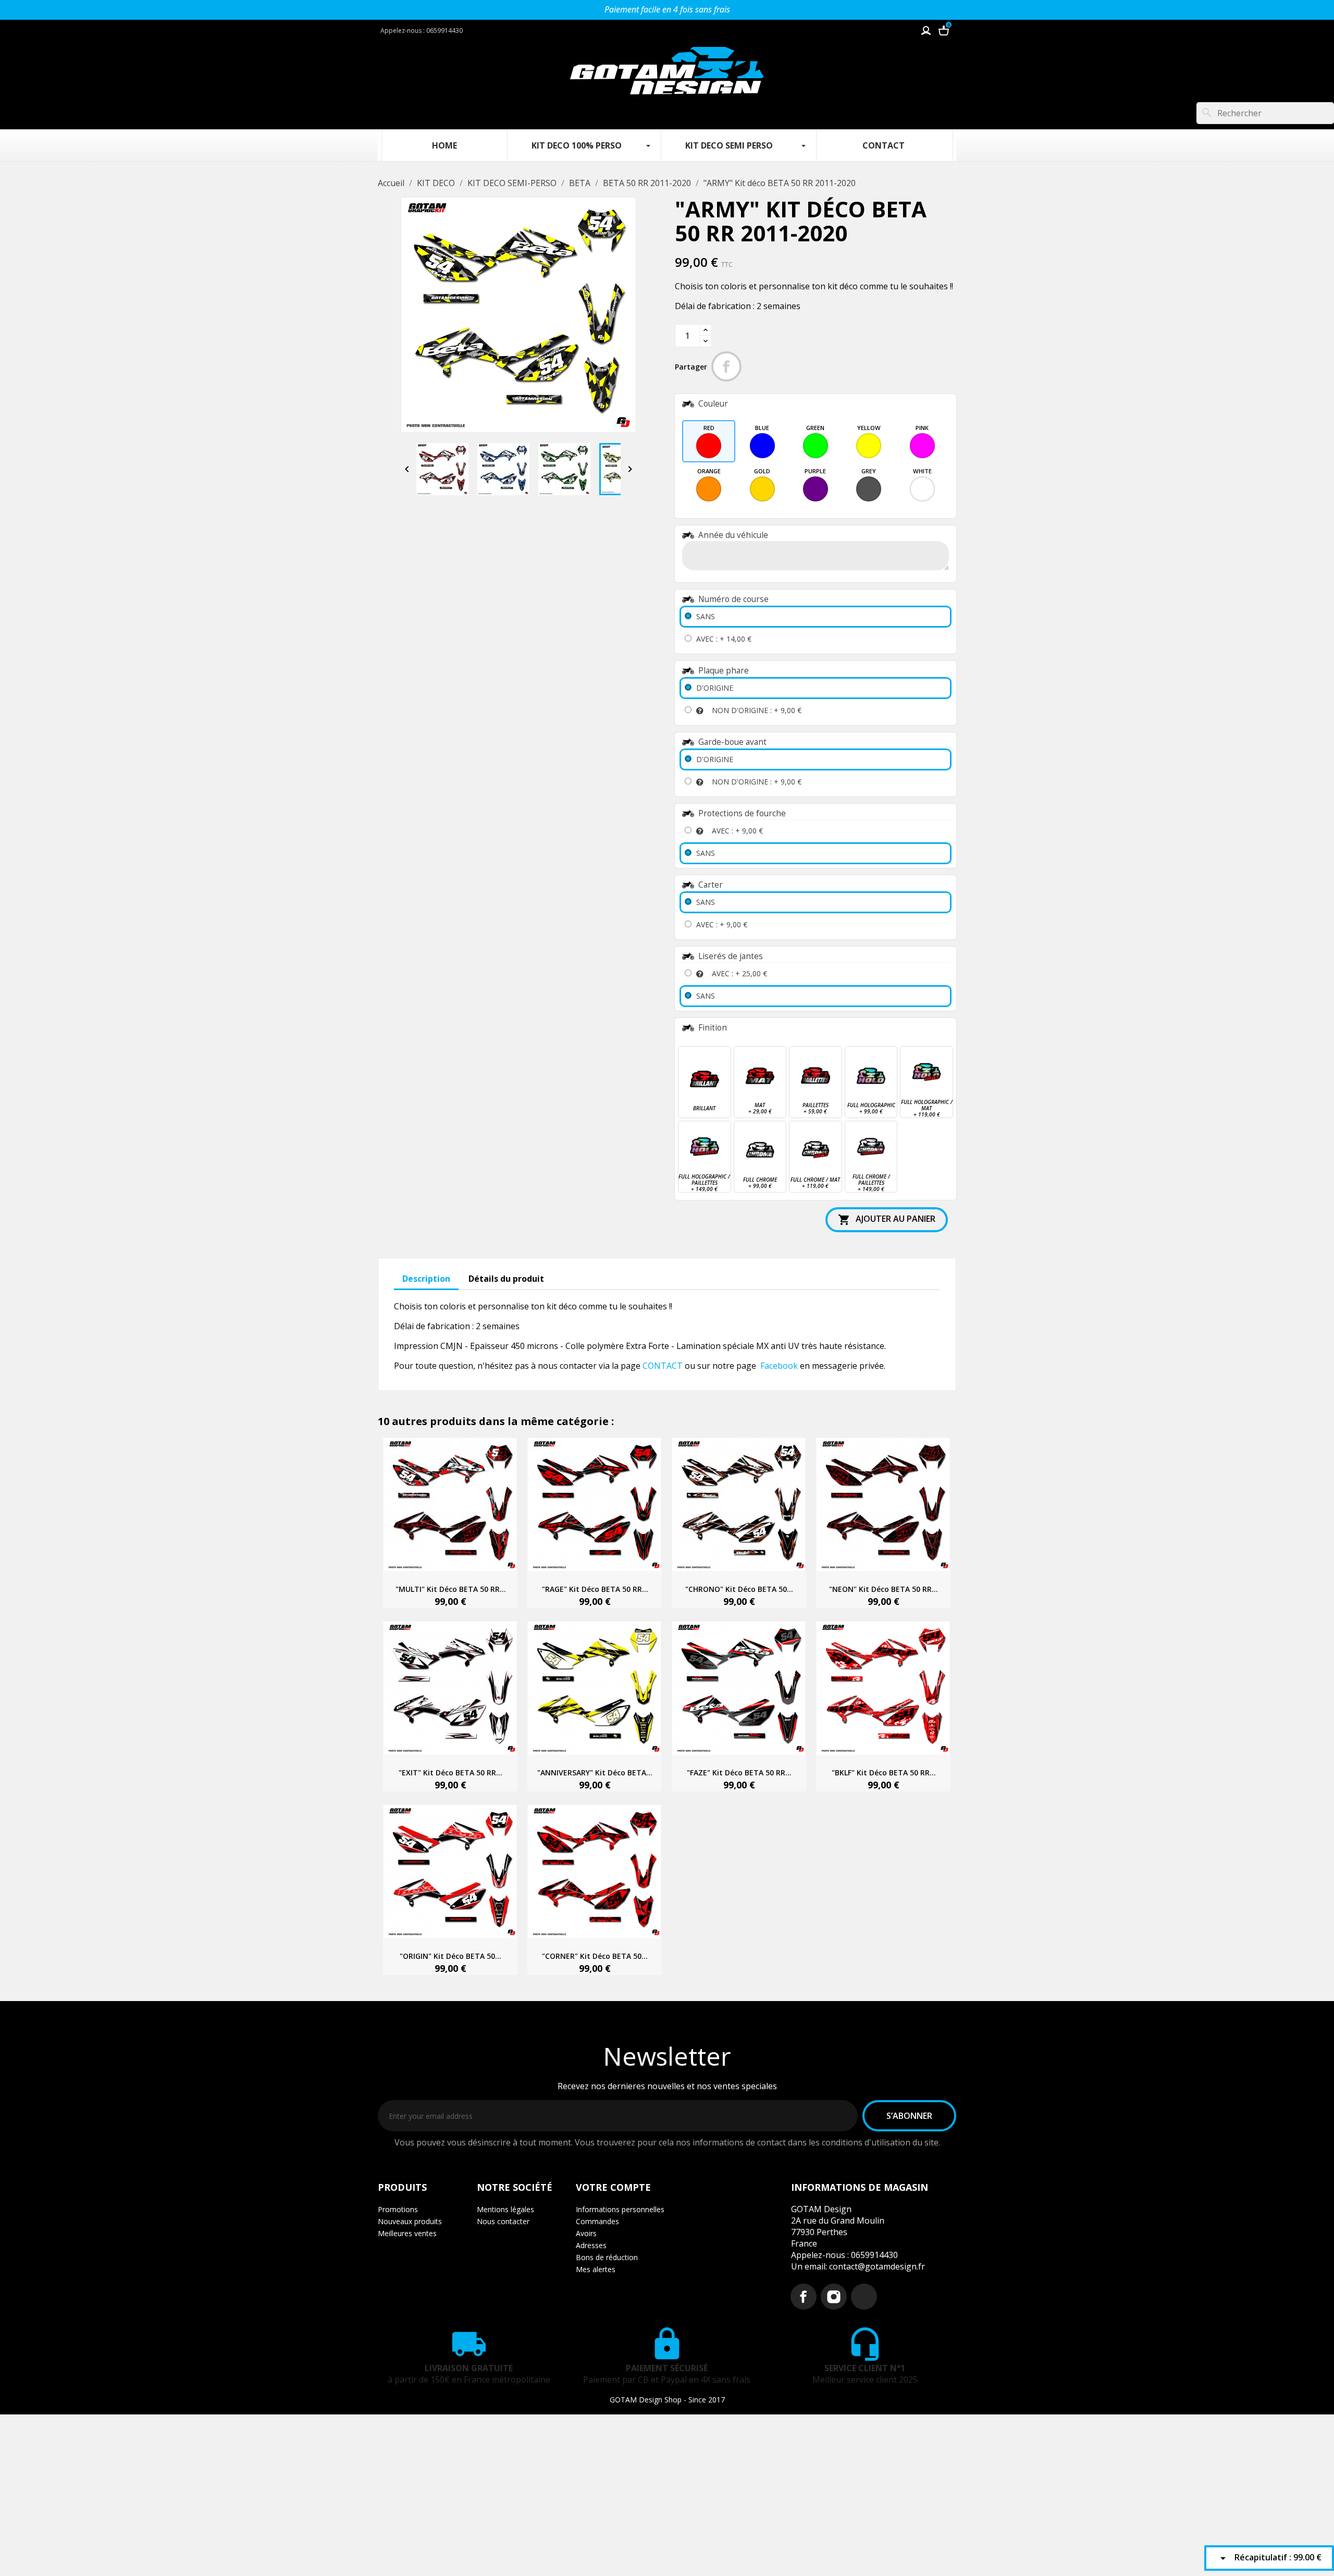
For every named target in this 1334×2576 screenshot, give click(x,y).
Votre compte (613, 2187)
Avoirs (586, 2233)
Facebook (779, 1366)
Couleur (713, 404)
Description (426, 1279)
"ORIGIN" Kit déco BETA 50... (450, 1956)
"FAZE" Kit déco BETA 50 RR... (739, 1772)
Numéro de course (733, 599)
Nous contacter (503, 2221)
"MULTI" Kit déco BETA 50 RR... (451, 1589)
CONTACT (663, 1366)
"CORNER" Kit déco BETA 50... (595, 1956)
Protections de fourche (742, 813)
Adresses (591, 2245)
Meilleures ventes (407, 2233)
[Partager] (726, 366)
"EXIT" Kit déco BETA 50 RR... (450, 1772)
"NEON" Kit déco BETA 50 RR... (884, 1589)
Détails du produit (506, 1279)
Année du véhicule (733, 535)
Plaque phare (724, 671)
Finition (713, 1028)
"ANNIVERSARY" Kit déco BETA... (595, 1772)
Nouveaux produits (410, 2221)
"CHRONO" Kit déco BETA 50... (739, 1589)
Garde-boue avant (732, 742)
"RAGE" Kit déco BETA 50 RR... (595, 1589)
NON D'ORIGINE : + (757, 710)
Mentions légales (505, 2209)
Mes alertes (596, 2269)
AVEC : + (724, 639)
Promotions (398, 2209)
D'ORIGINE (715, 688)
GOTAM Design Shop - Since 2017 (667, 2400)
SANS (706, 616)
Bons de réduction (607, 2257)
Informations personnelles (620, 2209)
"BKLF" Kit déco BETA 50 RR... (884, 1772)
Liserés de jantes (731, 956)
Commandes (597, 2221)
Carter (711, 885)
